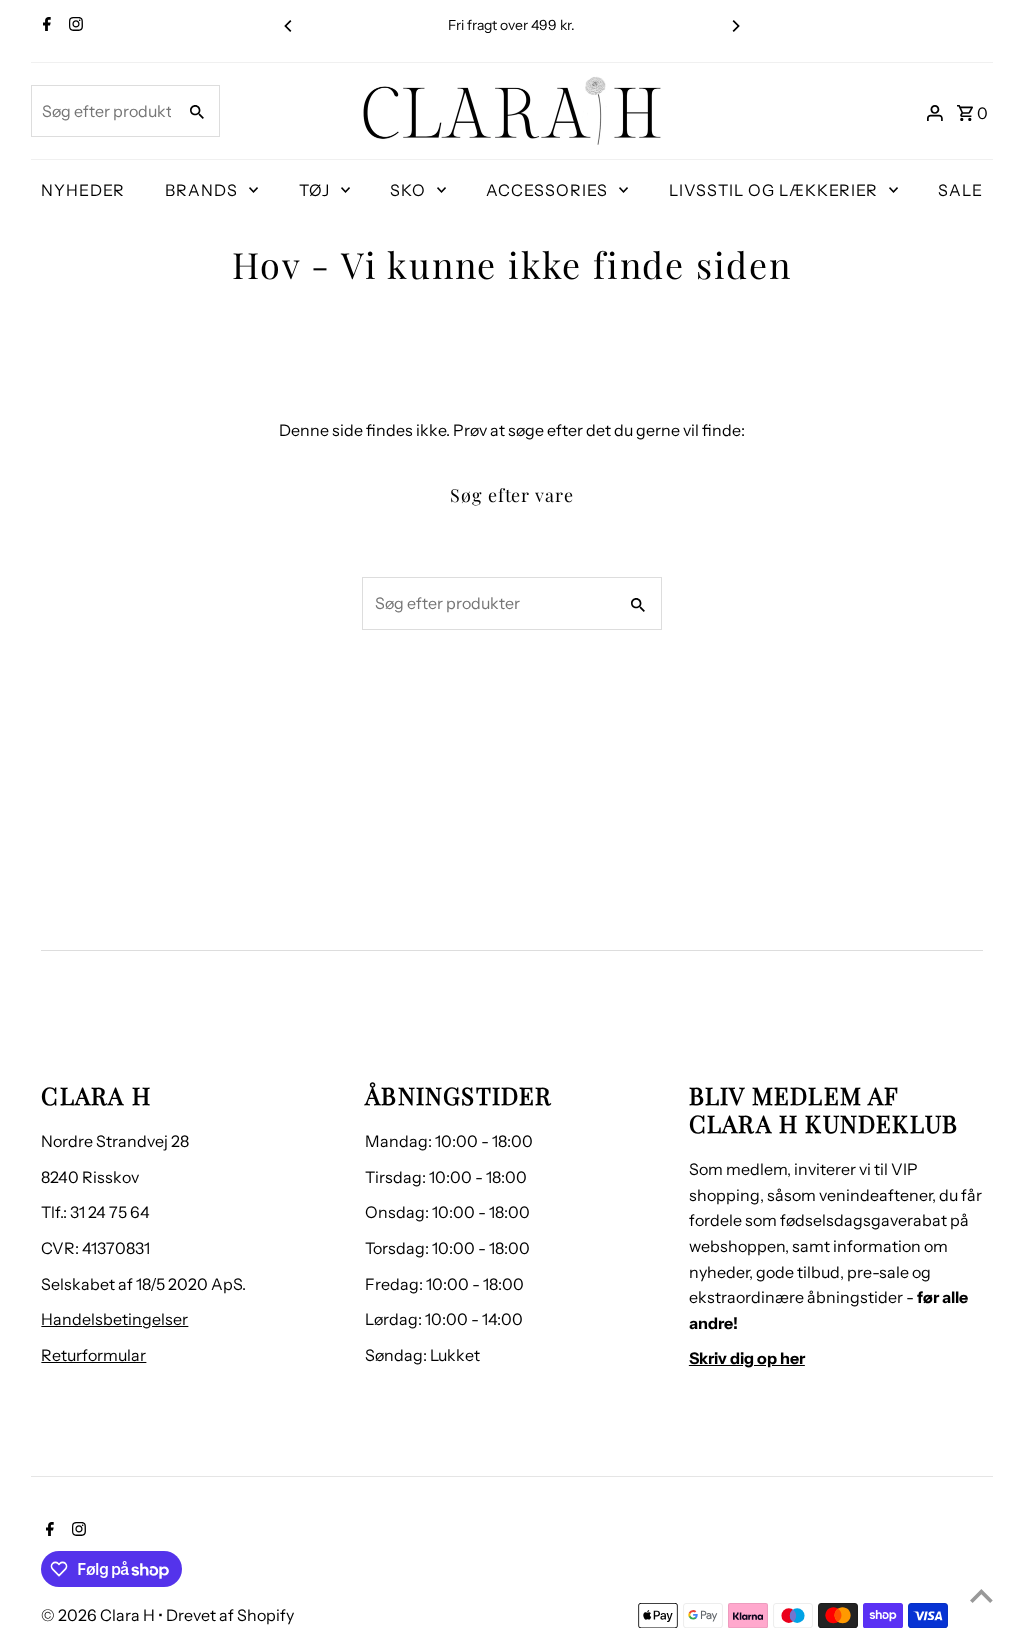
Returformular (93, 1355)
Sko (408, 190)
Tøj (314, 190)
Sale (960, 190)
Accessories (547, 190)
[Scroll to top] (981, 1595)
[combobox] (101, 111)
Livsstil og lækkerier (773, 190)
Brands (201, 190)
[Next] (735, 26)
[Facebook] (44, 26)
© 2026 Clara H (99, 1615)
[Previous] (289, 26)
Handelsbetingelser (114, 1319)
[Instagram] (73, 26)
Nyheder (83, 190)
